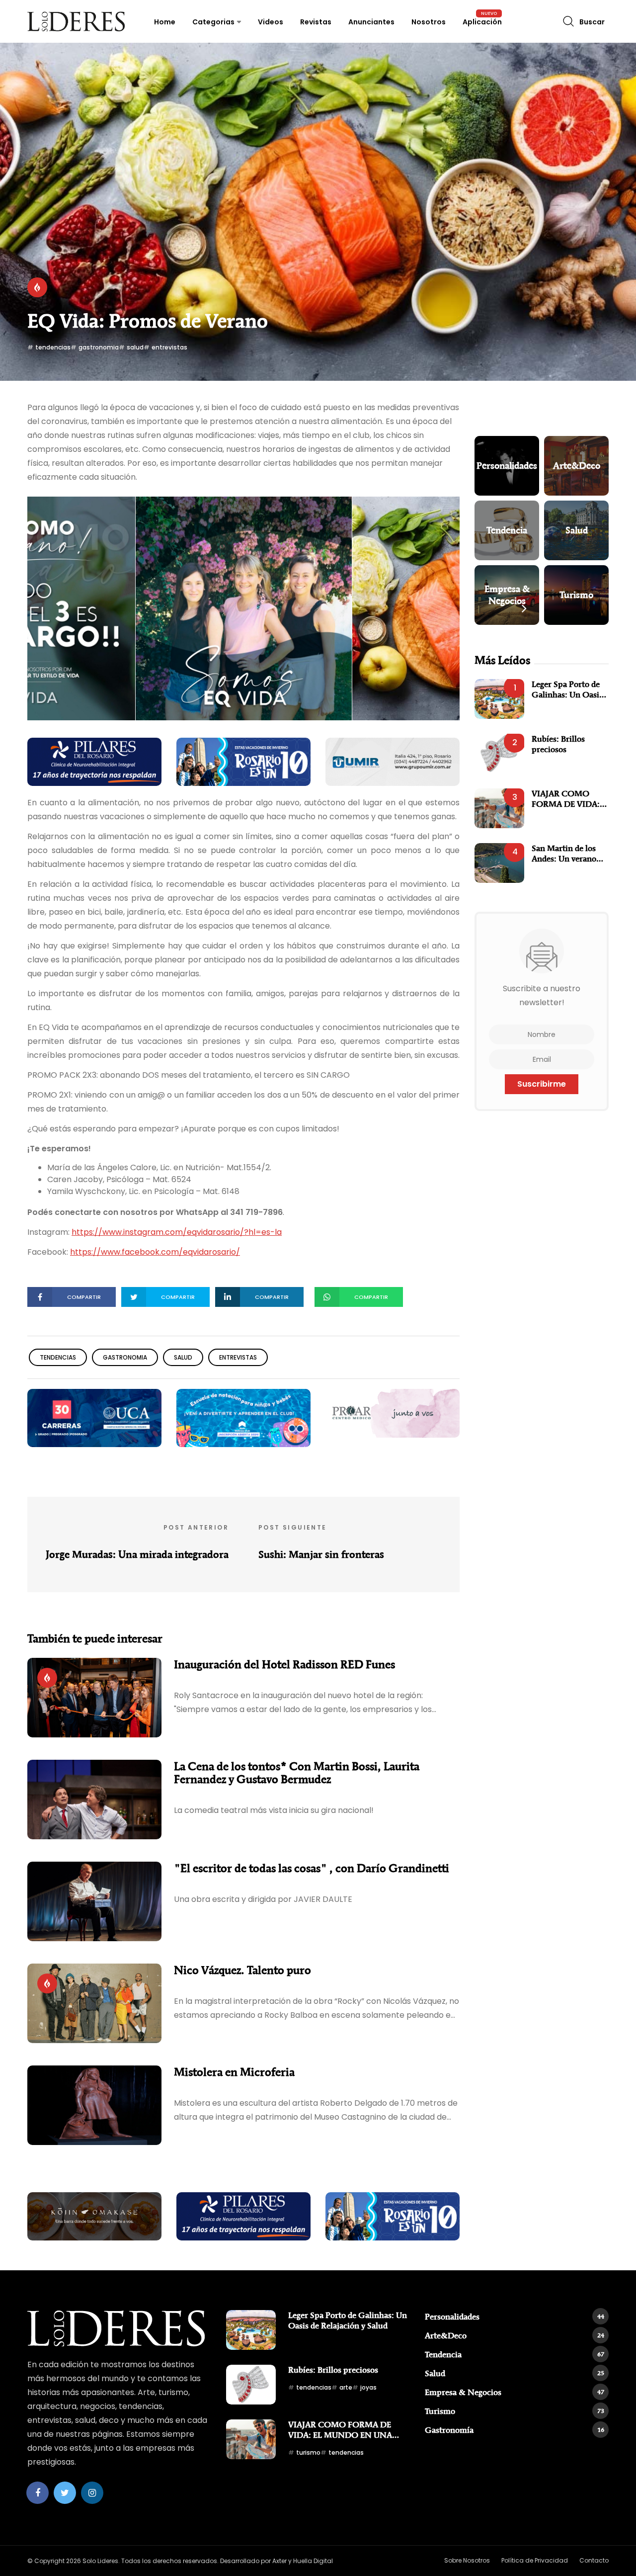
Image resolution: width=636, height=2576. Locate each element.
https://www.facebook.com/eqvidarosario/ (155, 1252)
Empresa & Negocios (515, 2392)
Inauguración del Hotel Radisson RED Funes (284, 1664)
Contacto (594, 2560)
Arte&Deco (515, 2335)
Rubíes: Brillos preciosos (558, 744)
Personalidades (515, 2317)
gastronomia (99, 347)
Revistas (316, 22)
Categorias (213, 22)
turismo (308, 2452)
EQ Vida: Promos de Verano (148, 321)
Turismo (515, 2411)
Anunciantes (371, 22)
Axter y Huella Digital (303, 2561)
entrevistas (169, 347)
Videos (271, 22)
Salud (515, 2373)
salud (135, 347)
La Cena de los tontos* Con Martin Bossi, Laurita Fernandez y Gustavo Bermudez (297, 1773)
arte (346, 2387)
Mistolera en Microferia (234, 2072)
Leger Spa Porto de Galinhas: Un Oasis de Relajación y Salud (570, 689)
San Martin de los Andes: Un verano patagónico (564, 853)
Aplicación (482, 22)
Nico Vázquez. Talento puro (242, 1970)
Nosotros (429, 22)
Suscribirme (542, 1084)
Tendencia (515, 2354)
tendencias (53, 347)
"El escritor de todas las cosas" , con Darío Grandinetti (312, 1868)
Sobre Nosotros (467, 2560)
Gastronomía (515, 2430)
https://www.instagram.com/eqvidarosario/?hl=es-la (177, 1232)
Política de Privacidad (535, 2560)
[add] (94, 761)
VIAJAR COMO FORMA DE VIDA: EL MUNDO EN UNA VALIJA (566, 799)
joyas (368, 2387)
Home (165, 22)
